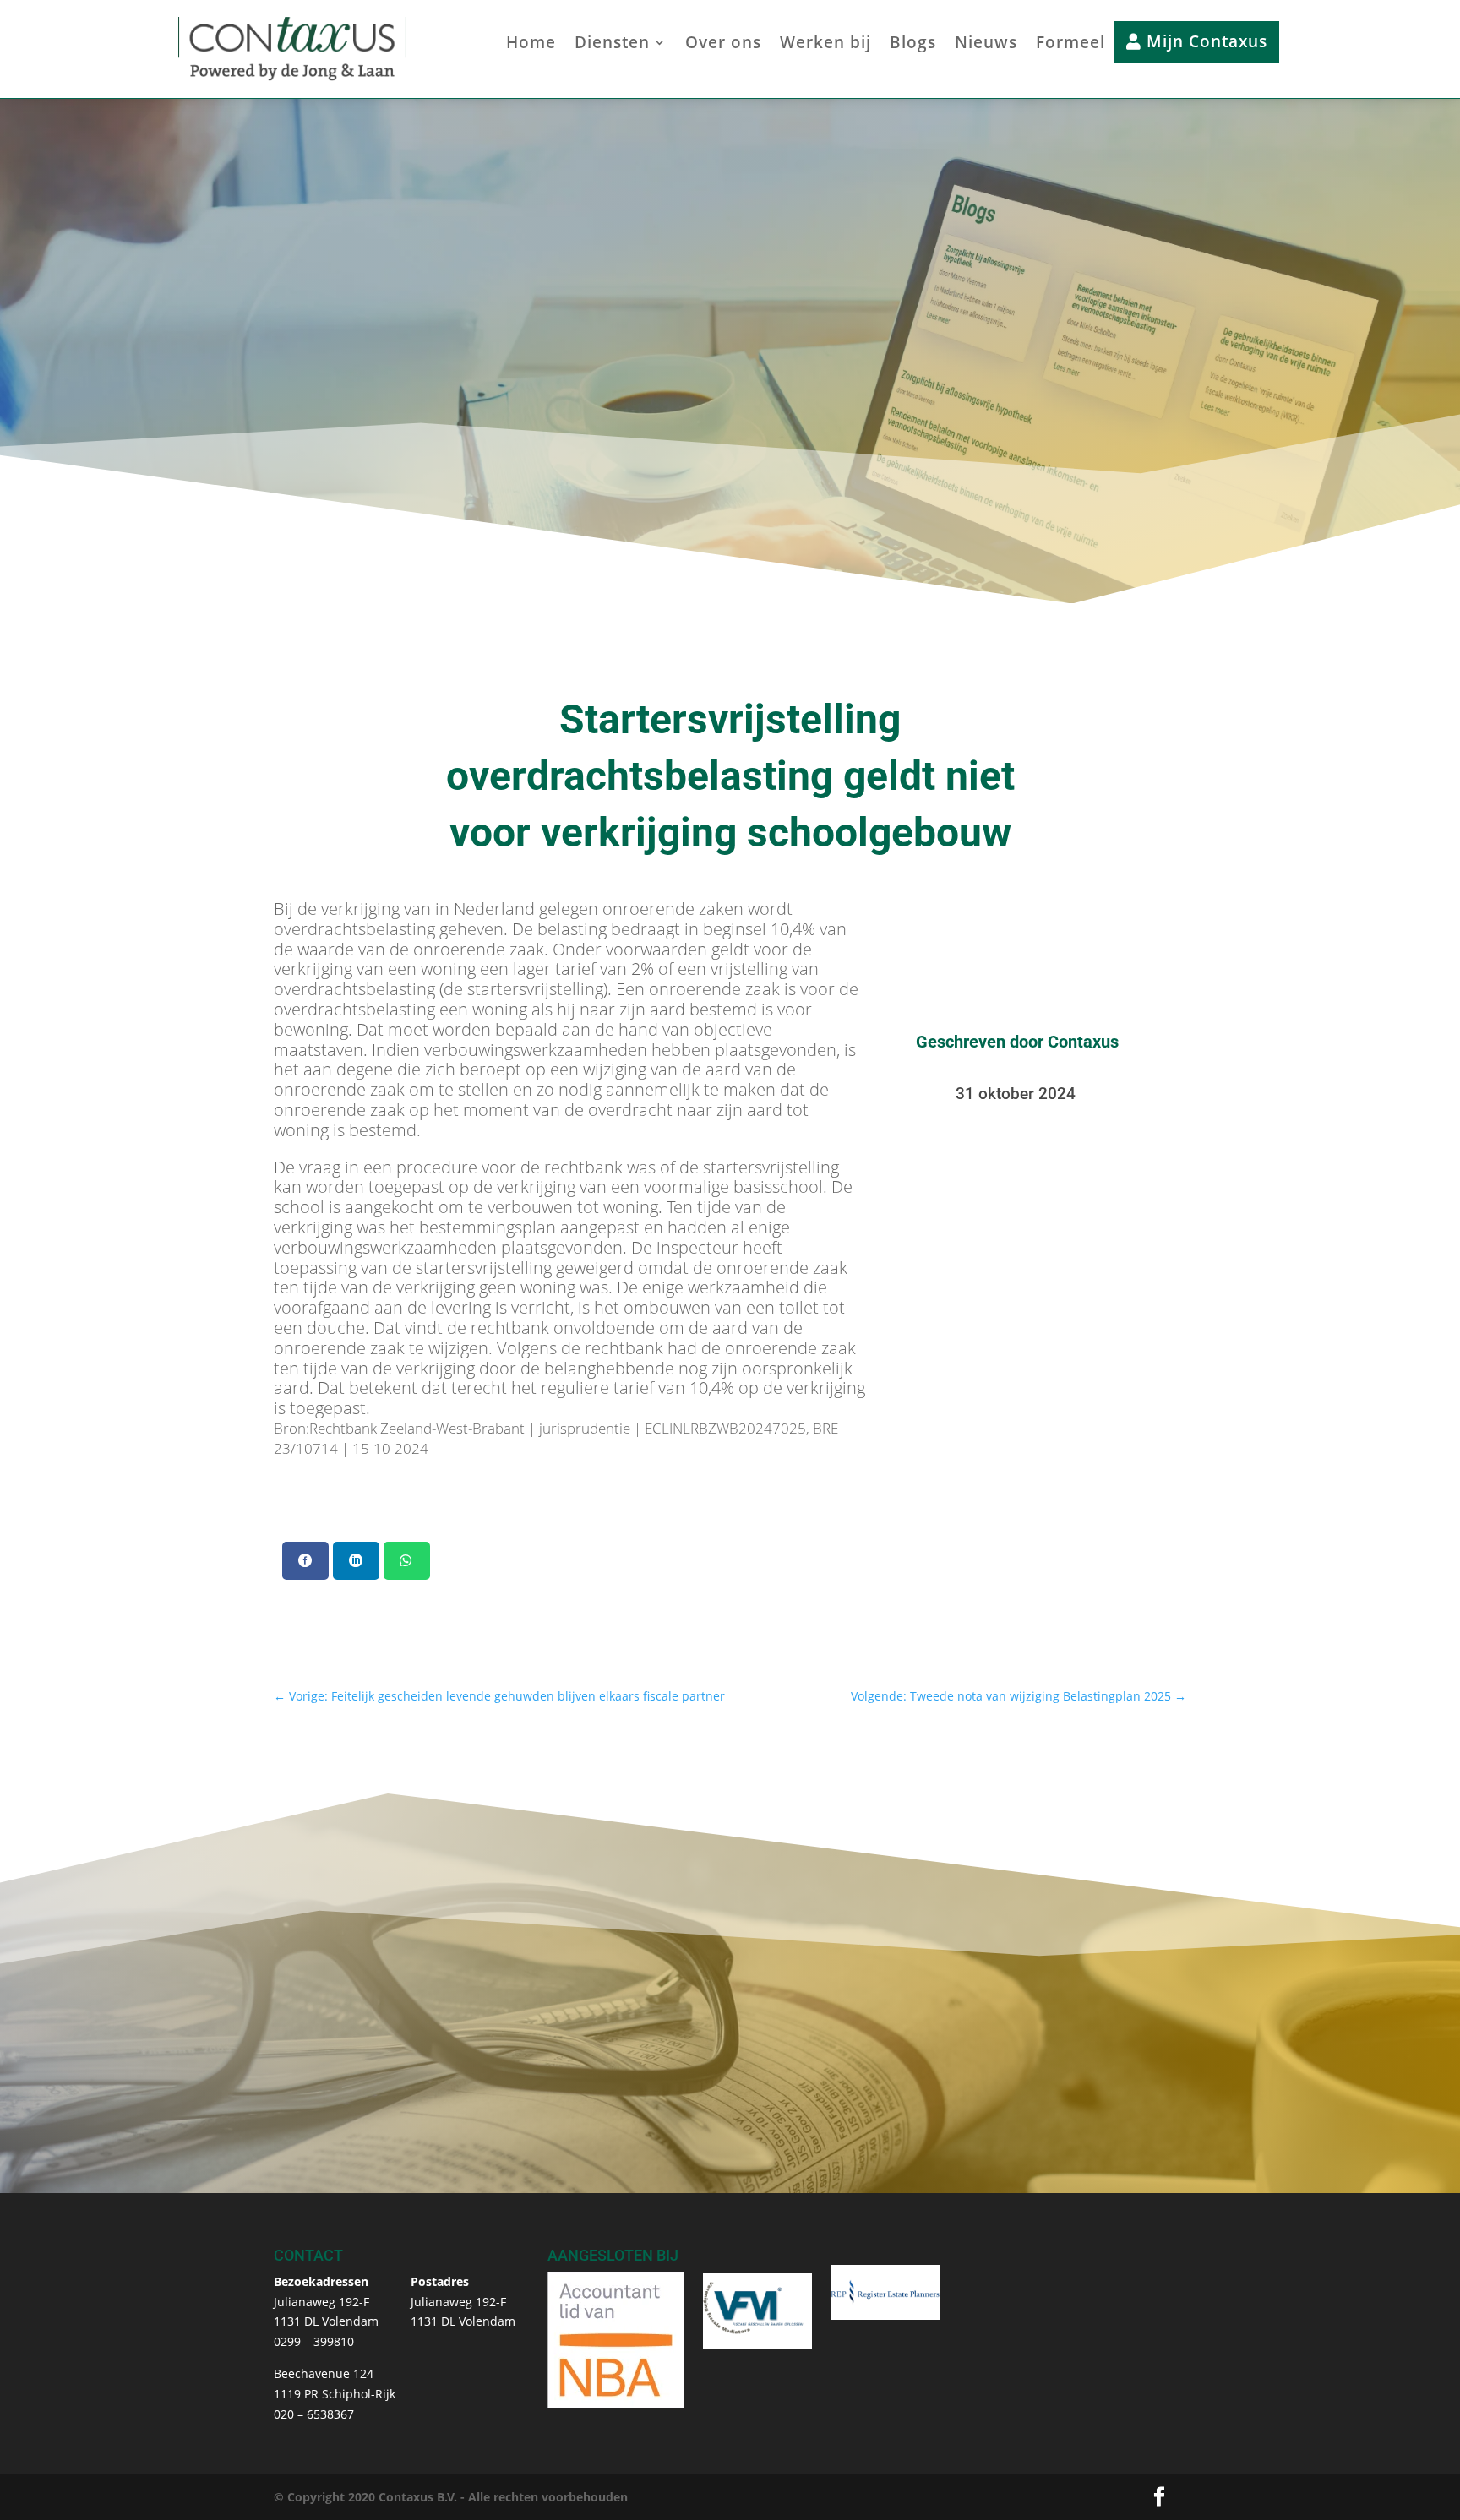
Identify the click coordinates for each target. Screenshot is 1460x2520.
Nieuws (986, 45)
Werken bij (825, 45)
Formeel (1070, 45)
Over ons (723, 45)
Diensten (612, 45)
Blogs (913, 45)
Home (531, 45)
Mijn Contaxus (1204, 42)
